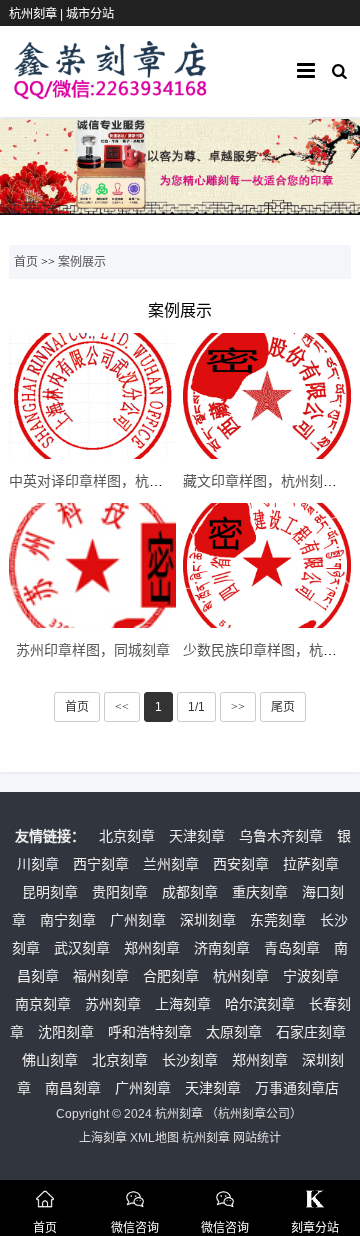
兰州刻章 (171, 864)
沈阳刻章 (66, 1032)
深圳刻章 (208, 920)
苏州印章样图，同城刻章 (93, 650)
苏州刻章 (113, 1004)
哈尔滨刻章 (260, 1004)
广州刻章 (138, 920)
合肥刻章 (171, 976)
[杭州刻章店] (111, 90)
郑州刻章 (152, 948)
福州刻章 (101, 976)
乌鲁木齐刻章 (281, 836)
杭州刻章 (241, 976)
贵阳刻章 (120, 892)
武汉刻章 (82, 948)
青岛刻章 (292, 948)
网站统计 (257, 1138)
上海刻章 (183, 1004)
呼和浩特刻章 (150, 1032)
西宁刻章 (101, 864)
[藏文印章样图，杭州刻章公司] (266, 396)
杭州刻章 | (37, 14)
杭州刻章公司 (254, 1114)
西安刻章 (241, 864)
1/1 (196, 707)
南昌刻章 (73, 1088)
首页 (26, 262)
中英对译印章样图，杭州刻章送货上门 (128, 481)
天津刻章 (197, 836)
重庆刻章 (260, 892)
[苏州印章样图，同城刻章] (92, 566)
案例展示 (82, 262)
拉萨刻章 (311, 864)
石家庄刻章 (311, 1032)
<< (122, 707)
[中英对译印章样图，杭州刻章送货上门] (92, 396)
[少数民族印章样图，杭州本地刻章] (266, 566)
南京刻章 (43, 1004)
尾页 (283, 707)
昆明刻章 (50, 892)
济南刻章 (222, 948)
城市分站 (90, 14)
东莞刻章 (278, 920)
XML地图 (154, 1138)
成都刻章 (190, 892)
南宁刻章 (68, 920)
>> (238, 707)
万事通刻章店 (297, 1088)
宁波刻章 (311, 976)
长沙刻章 (190, 1060)
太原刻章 (234, 1032)
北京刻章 (127, 836)
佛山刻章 (50, 1060)
